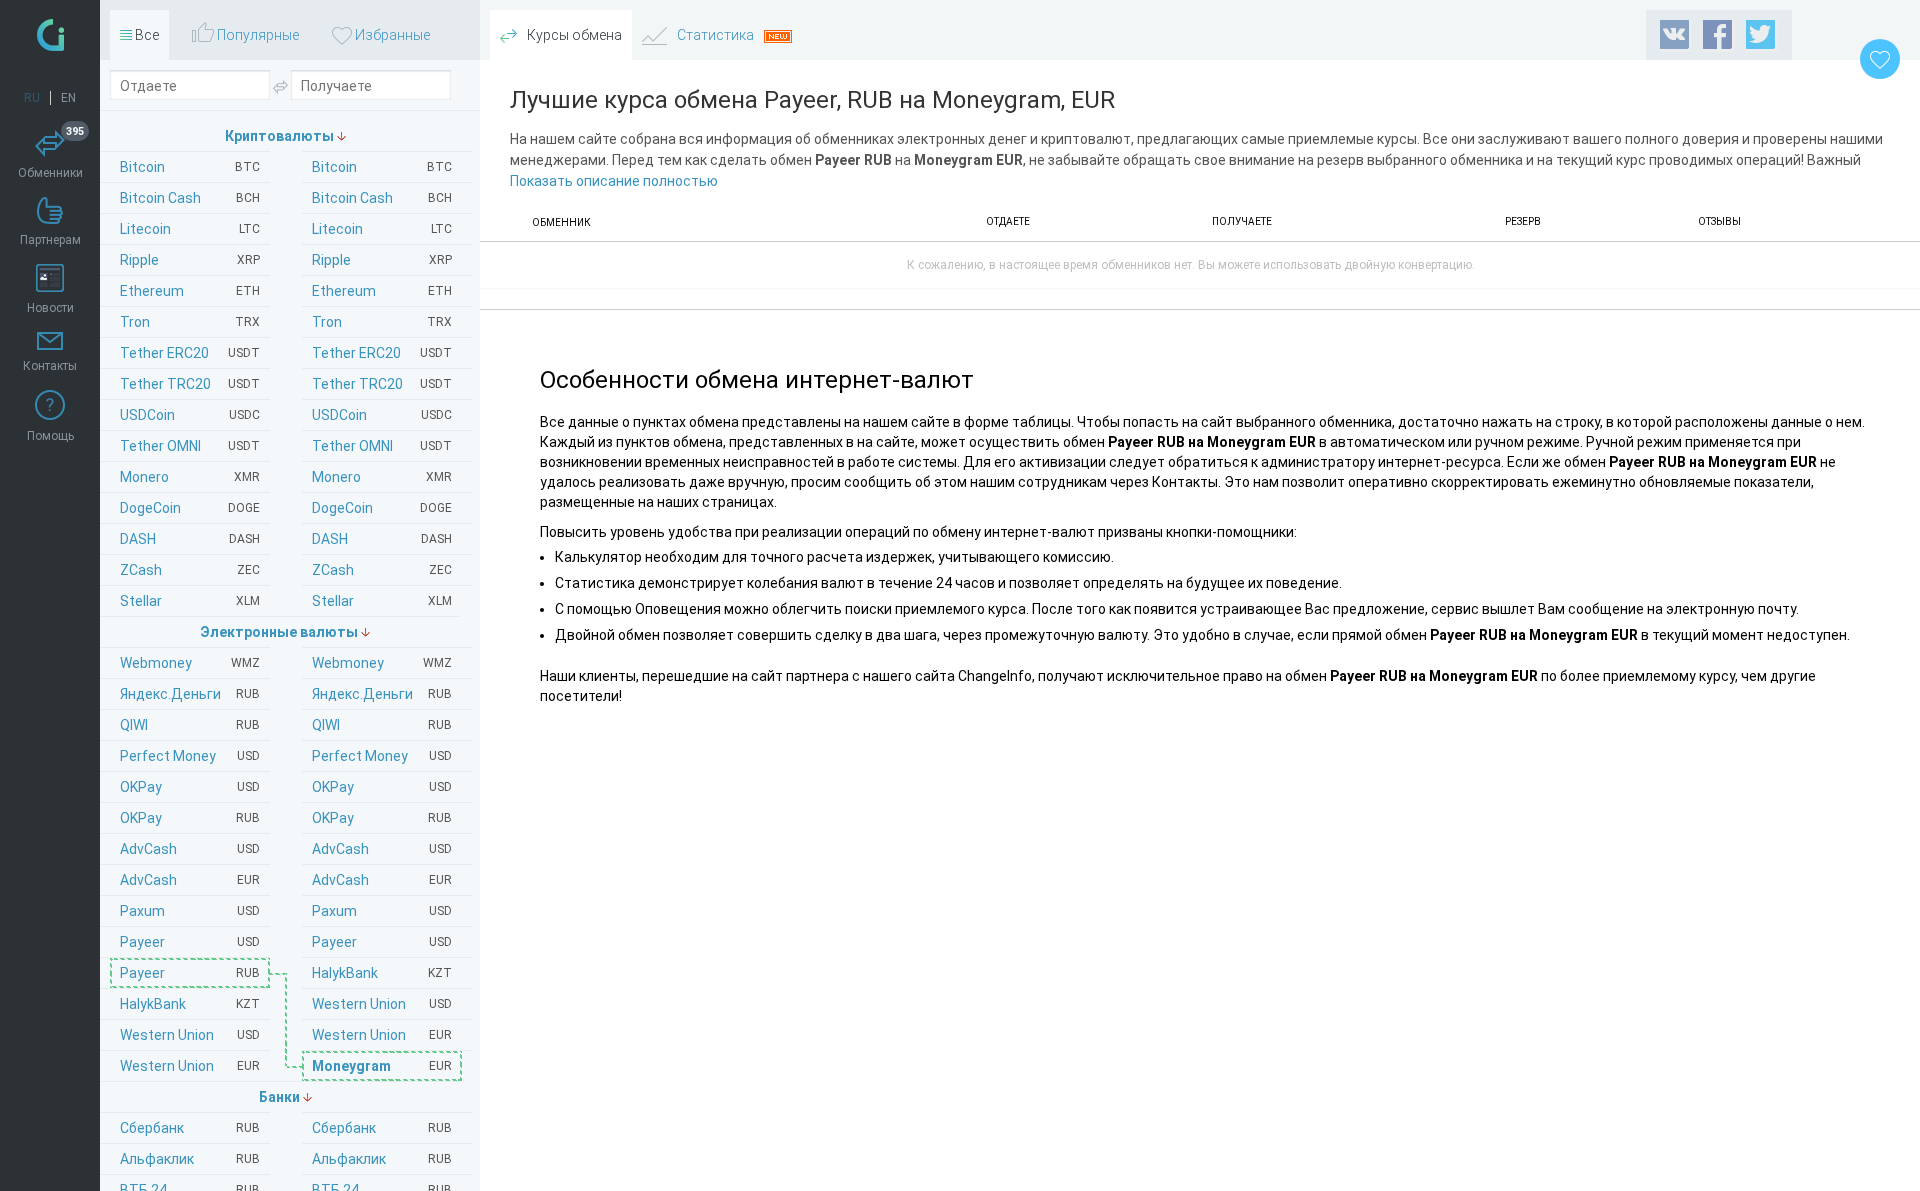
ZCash (382, 570)
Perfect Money (382, 756)
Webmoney (382, 663)
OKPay (382, 787)
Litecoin (382, 229)
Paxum (382, 911)
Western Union (382, 1004)
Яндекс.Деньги (382, 694)
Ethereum (382, 291)
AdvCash (382, 849)
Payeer (382, 942)
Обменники (51, 155)
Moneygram (382, 1066)
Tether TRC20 (382, 384)
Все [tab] (145, 35)
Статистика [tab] (715, 35)
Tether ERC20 (382, 353)
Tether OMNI (382, 446)
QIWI (382, 725)
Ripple (382, 260)
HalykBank (382, 973)
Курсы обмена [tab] (573, 35)
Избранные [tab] (391, 35)
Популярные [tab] (256, 35)
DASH (382, 539)
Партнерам (50, 240)
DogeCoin (382, 508)
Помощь (50, 436)
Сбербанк (382, 1128)
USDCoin (382, 415)
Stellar (382, 601)
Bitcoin (382, 167)
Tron (382, 322)
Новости (50, 308)
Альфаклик (382, 1159)
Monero (382, 477)
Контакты (50, 366)
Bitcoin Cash (382, 198)
